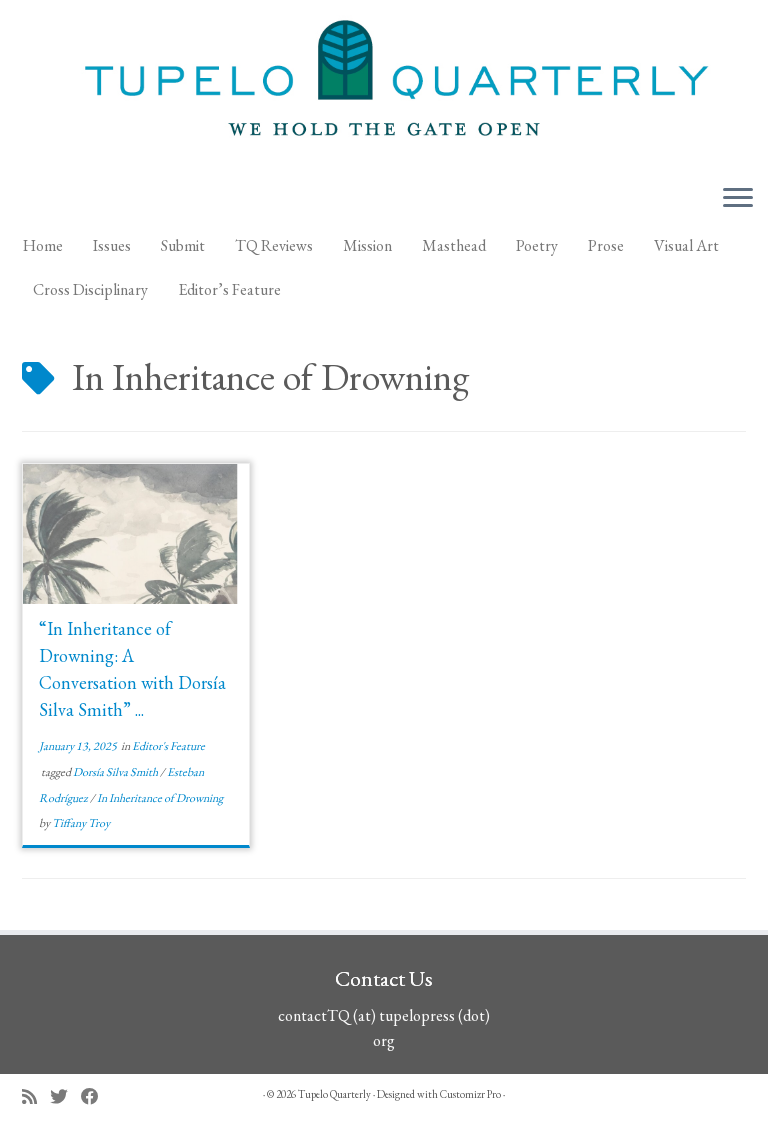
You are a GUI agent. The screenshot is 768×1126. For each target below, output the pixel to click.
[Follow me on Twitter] (65, 1096)
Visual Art (686, 245)
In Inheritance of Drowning (160, 798)
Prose (606, 245)
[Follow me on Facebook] (96, 1096)
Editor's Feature (168, 746)
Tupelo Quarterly (334, 1094)
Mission (367, 245)
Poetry (537, 245)
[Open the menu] (738, 199)
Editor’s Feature (229, 289)
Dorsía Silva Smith (116, 772)
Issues (112, 245)
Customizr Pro (470, 1094)
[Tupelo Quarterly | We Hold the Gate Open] (384, 84)
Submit (183, 245)
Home (43, 245)
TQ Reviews (274, 245)
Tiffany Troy (81, 823)
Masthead (454, 245)
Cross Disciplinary (90, 289)
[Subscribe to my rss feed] (36, 1096)
